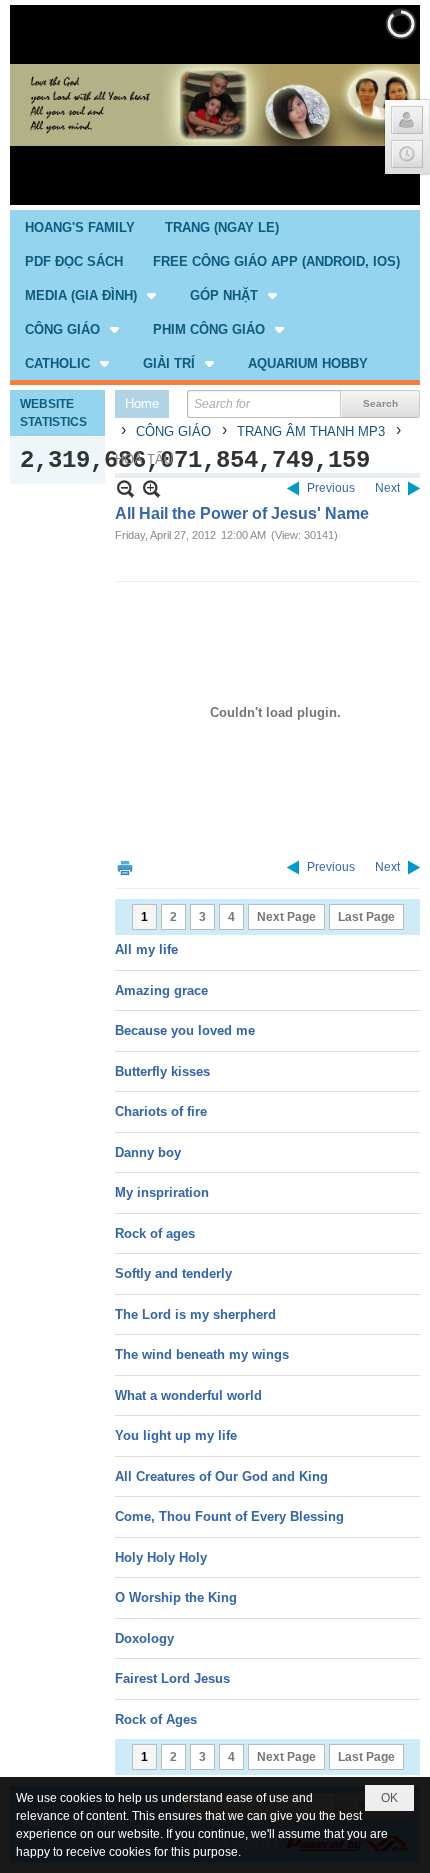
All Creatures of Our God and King (221, 1476)
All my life (146, 949)
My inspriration (162, 1192)
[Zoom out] (151, 488)
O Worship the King (176, 1597)
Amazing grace (161, 990)
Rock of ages (155, 1233)
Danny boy (148, 1152)
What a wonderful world (188, 1395)
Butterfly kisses (162, 1071)
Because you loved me (185, 1030)
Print (125, 867)
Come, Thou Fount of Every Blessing (229, 1516)
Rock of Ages (156, 1719)
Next (387, 488)
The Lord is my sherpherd (195, 1314)
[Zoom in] (125, 488)
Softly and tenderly (173, 1273)
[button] (92, 295)
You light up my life (176, 1435)
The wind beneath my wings (202, 1354)
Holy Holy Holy (161, 1557)
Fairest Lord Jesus (172, 1678)
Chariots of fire (161, 1111)
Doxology (144, 1638)
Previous (331, 488)
